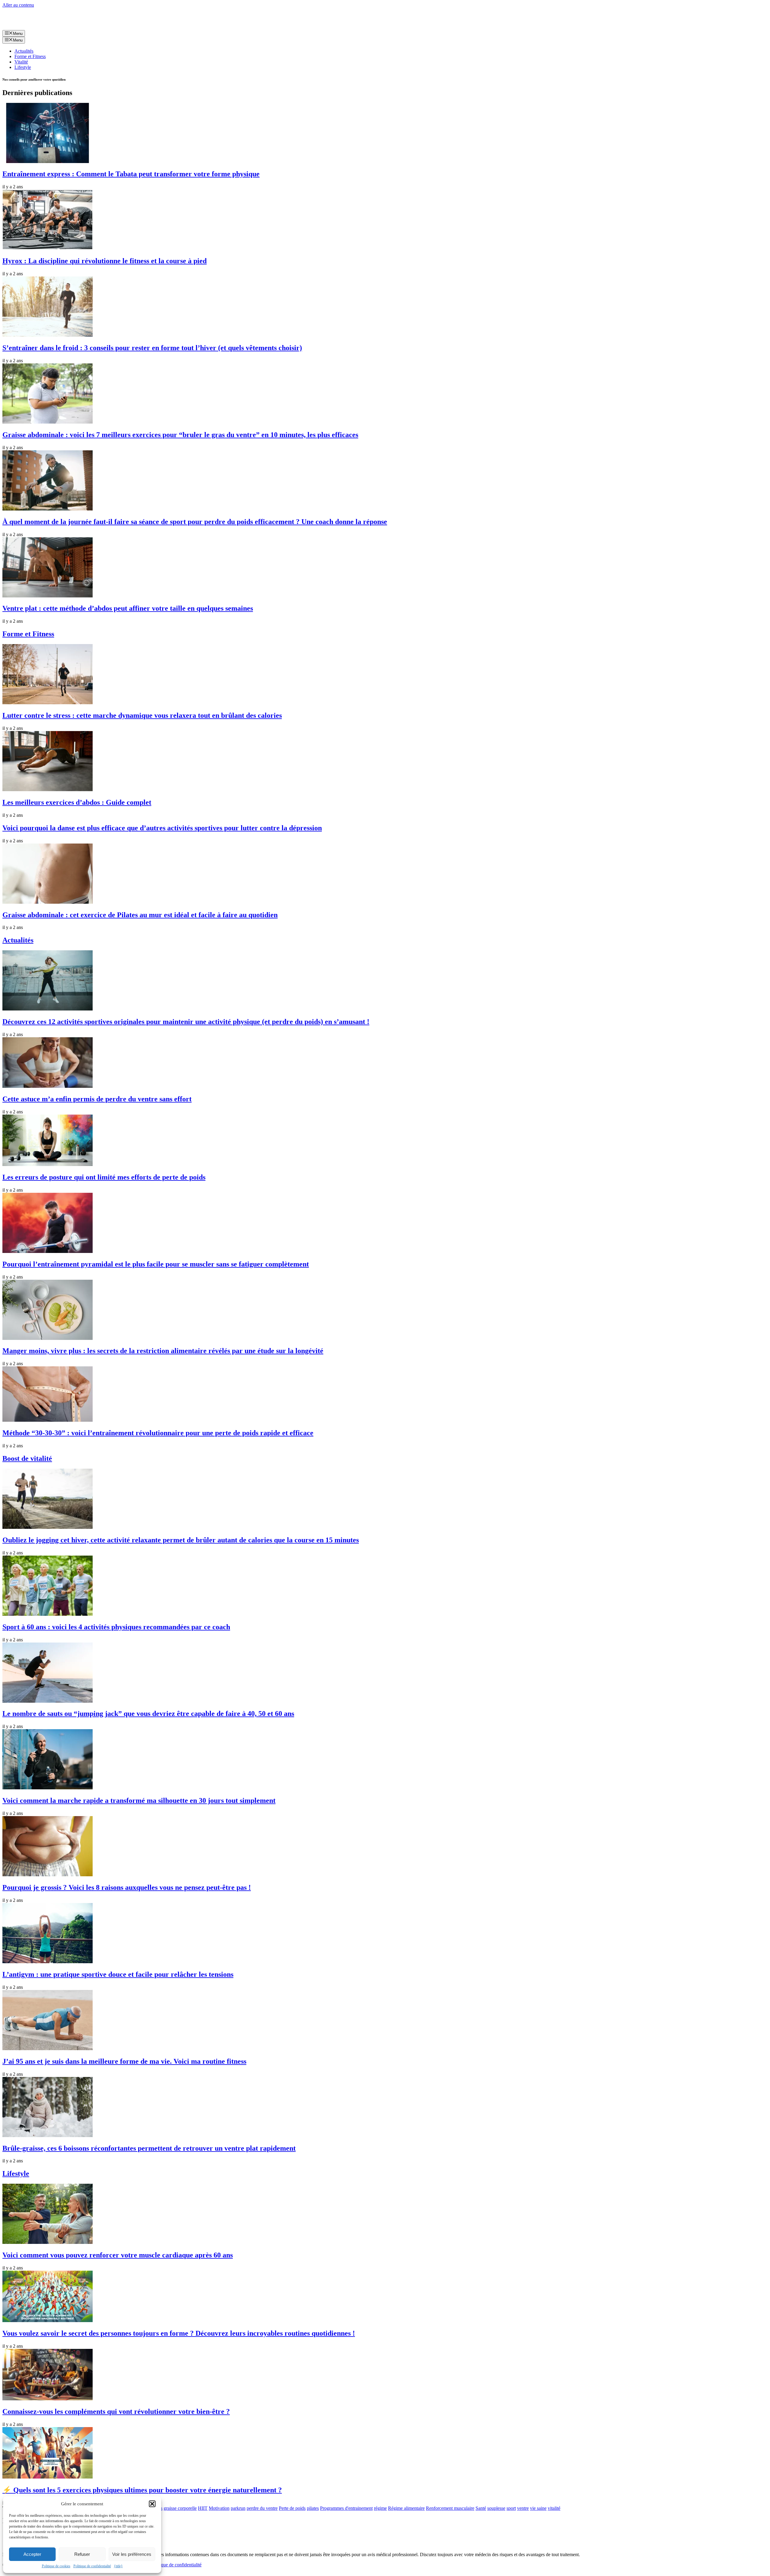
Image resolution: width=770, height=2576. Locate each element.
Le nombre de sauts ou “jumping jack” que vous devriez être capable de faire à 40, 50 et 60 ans (148, 1714)
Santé (481, 2508)
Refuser (82, 2554)
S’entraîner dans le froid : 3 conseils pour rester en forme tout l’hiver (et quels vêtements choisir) (152, 348)
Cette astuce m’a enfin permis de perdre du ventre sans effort (97, 1099)
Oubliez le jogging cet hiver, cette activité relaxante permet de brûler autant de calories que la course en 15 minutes (181, 1540)
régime (380, 2508)
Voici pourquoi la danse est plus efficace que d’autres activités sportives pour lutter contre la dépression (162, 828)
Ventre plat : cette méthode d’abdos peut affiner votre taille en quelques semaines (128, 608)
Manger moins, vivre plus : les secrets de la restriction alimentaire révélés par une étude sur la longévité (163, 1351)
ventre (523, 2508)
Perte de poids (292, 2508)
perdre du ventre (262, 2508)
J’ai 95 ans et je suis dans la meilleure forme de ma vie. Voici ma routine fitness (124, 2061)
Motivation (219, 2508)
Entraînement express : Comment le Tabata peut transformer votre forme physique (131, 174)
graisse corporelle (180, 2508)
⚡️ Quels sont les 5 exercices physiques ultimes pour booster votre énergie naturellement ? (142, 2490)
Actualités (24, 51)
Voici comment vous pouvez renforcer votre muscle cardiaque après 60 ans (118, 2255)
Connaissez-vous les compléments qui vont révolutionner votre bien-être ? (116, 2411)
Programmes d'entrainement (346, 2508)
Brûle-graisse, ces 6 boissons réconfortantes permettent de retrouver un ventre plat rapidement (149, 2148)
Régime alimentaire (406, 2508)
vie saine (538, 2508)
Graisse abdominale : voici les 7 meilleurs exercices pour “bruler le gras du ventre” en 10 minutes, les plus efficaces (180, 435)
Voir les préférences (132, 2554)
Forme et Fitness (30, 56)
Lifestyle (23, 67)
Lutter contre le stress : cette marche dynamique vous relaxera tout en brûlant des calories (142, 715)
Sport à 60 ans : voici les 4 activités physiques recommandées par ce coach (116, 1627)
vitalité (554, 2508)
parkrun (238, 2508)
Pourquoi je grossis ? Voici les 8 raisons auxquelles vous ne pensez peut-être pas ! (127, 1887)
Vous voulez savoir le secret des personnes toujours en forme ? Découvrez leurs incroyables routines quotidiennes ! (179, 2333)
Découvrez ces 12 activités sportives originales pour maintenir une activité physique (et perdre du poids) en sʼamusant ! (186, 1022)
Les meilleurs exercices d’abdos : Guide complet (77, 802)
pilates (313, 2508)
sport (511, 2508)
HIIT (203, 2508)
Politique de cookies (56, 2566)
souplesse (496, 2508)
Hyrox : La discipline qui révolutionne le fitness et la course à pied (105, 261)
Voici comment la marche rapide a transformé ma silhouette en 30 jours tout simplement (139, 1800)
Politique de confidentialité (92, 2566)
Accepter (32, 2554)
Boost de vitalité (27, 1458)
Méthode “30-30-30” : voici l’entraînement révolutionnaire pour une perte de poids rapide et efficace (158, 1433)
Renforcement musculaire (450, 2508)
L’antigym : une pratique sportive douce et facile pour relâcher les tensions (118, 1974)
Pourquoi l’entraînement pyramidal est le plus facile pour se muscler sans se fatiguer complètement (156, 1264)
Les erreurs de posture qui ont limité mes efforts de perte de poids (104, 1177)
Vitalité (21, 62)
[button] (152, 2504)
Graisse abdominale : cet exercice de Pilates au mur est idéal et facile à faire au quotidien (140, 915)
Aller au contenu (18, 5)
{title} (118, 2566)
